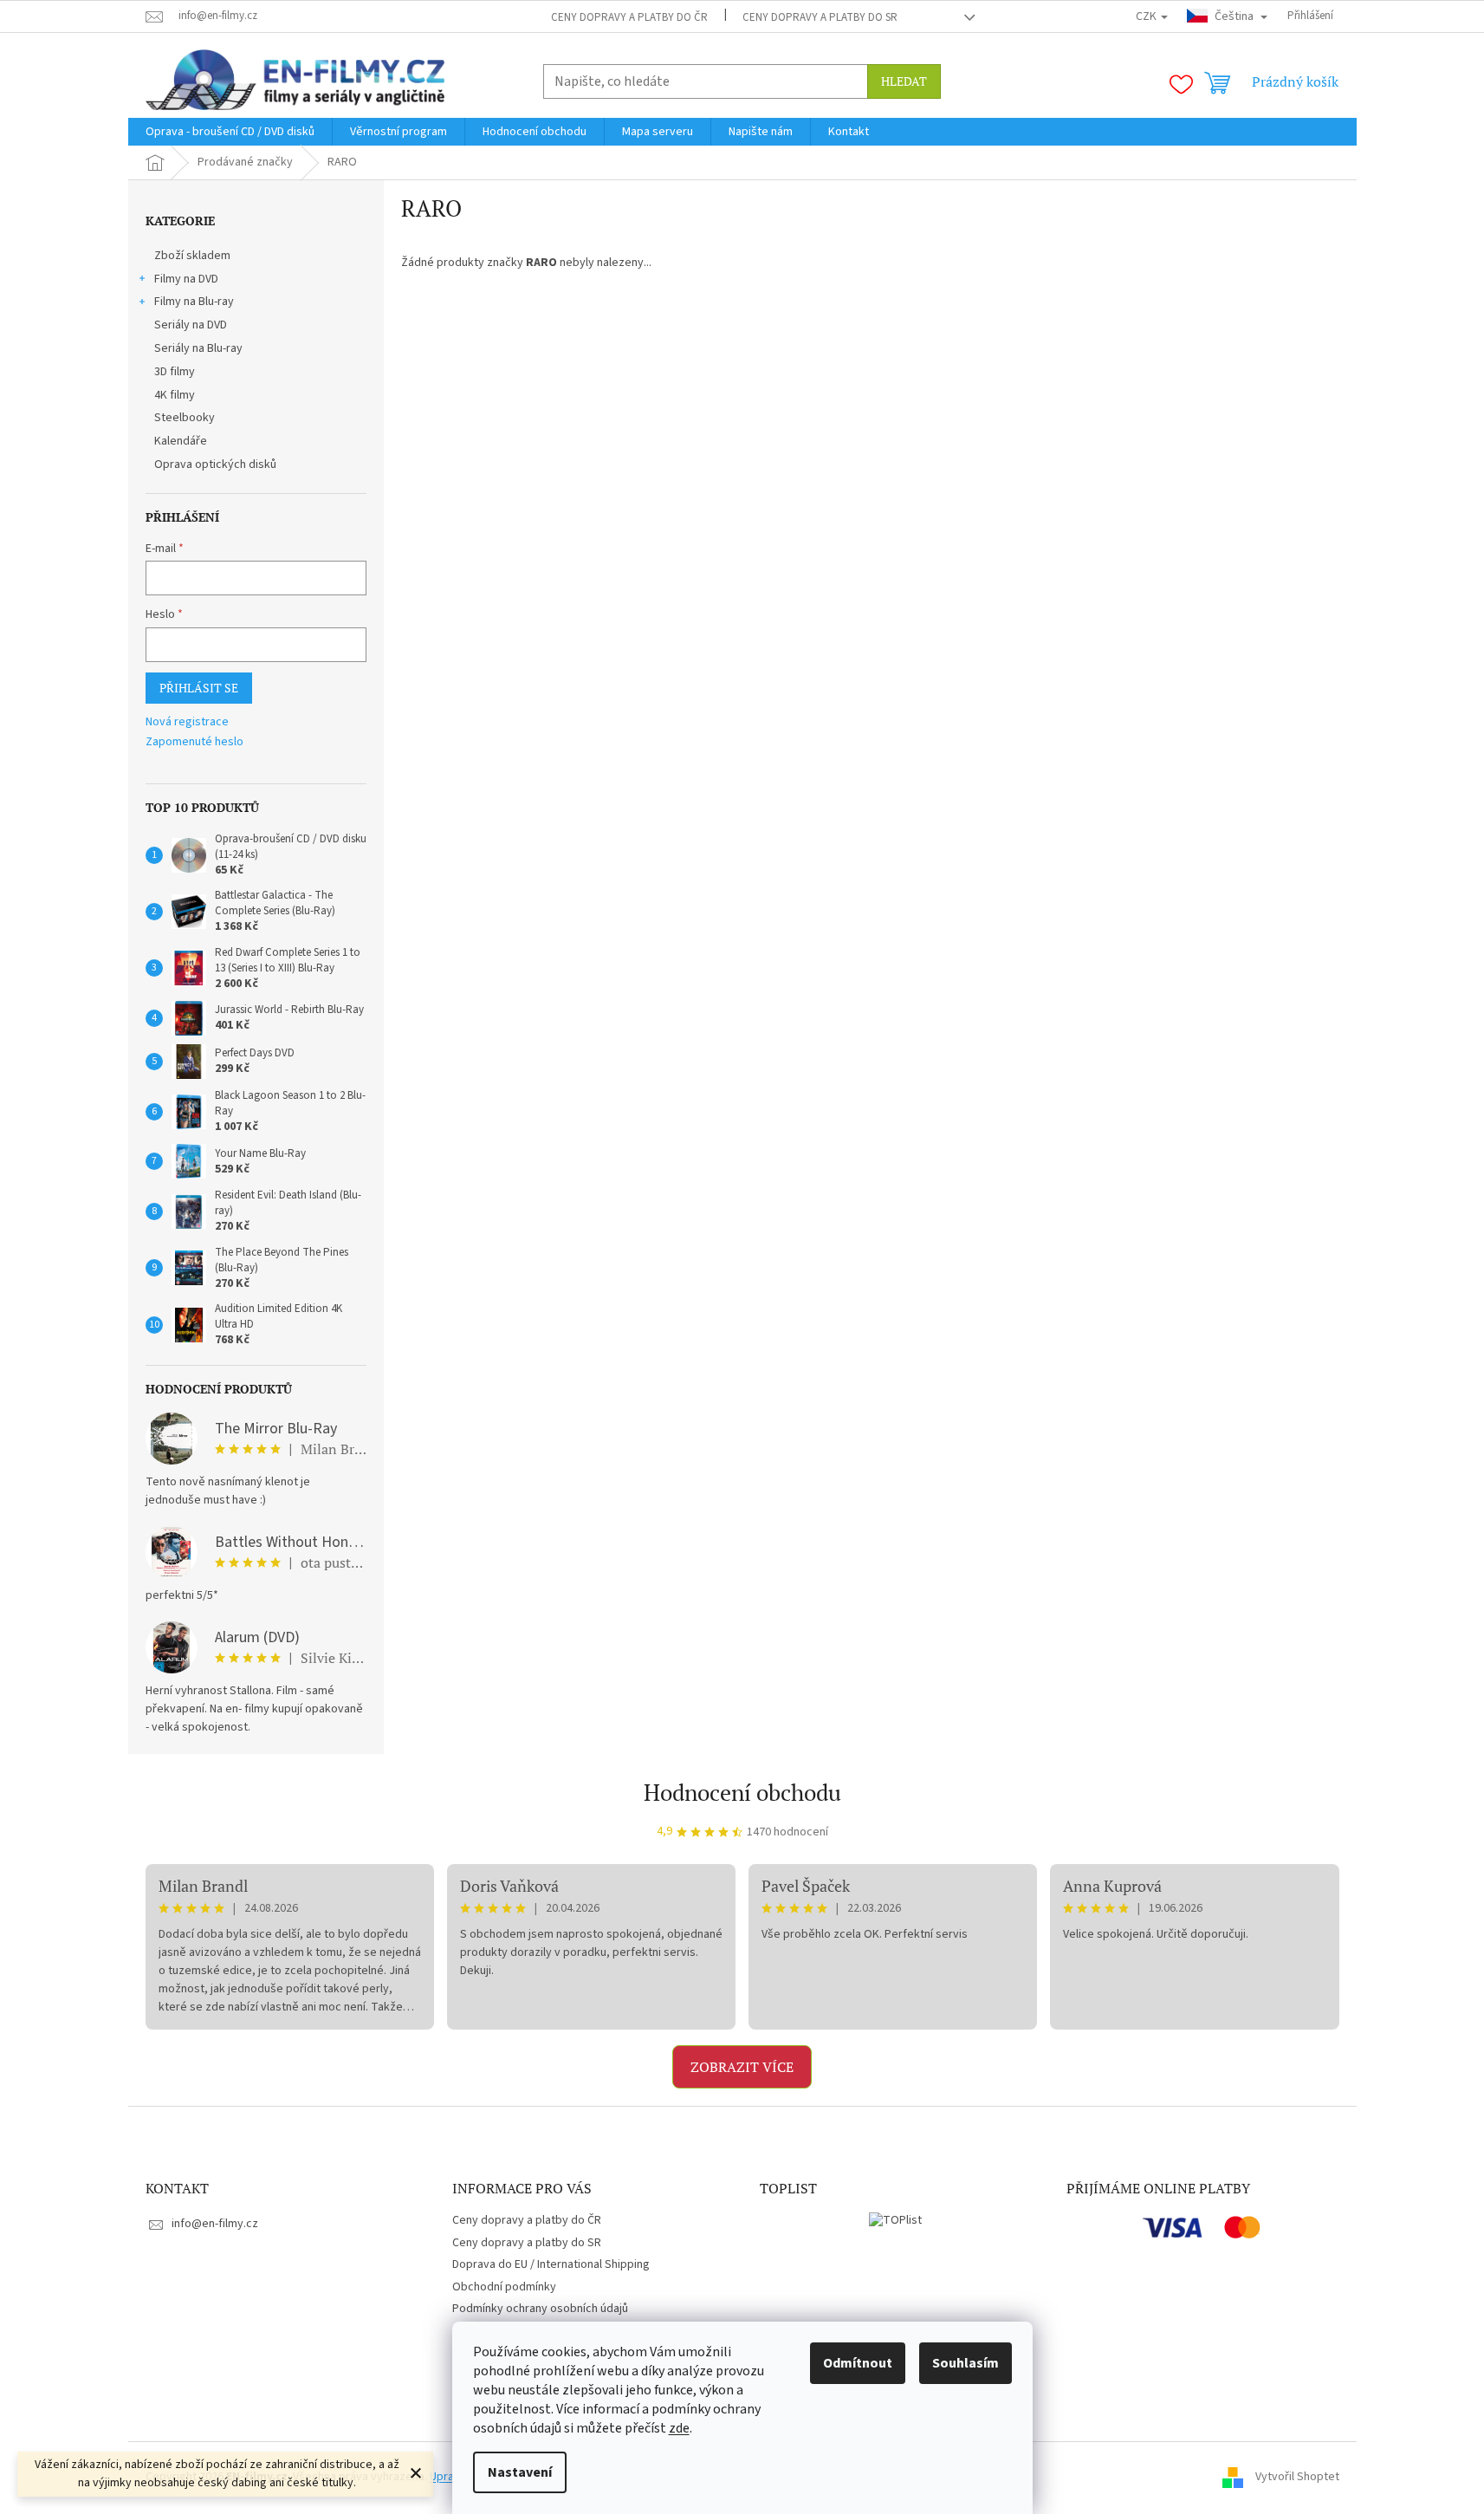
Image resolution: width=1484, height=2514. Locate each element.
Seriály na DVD (191, 325)
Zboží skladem (192, 256)
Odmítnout (858, 2363)
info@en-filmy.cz (215, 2224)
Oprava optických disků (215, 464)
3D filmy (175, 372)
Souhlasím (966, 2363)
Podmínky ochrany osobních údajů (540, 2309)
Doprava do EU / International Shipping (551, 2264)
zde (679, 2428)
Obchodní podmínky (504, 2287)
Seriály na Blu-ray (198, 348)
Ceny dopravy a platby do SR (820, 17)
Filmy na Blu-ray (194, 302)
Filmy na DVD (186, 279)
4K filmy (175, 395)
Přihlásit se (199, 688)
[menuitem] (230, 132)
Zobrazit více (742, 2067)
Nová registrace (187, 722)
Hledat (904, 81)
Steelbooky (185, 418)
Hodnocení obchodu (742, 1792)
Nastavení (520, 2472)
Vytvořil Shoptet (1297, 2477)
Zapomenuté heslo (194, 742)
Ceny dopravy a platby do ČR (629, 17)
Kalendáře (181, 441)
